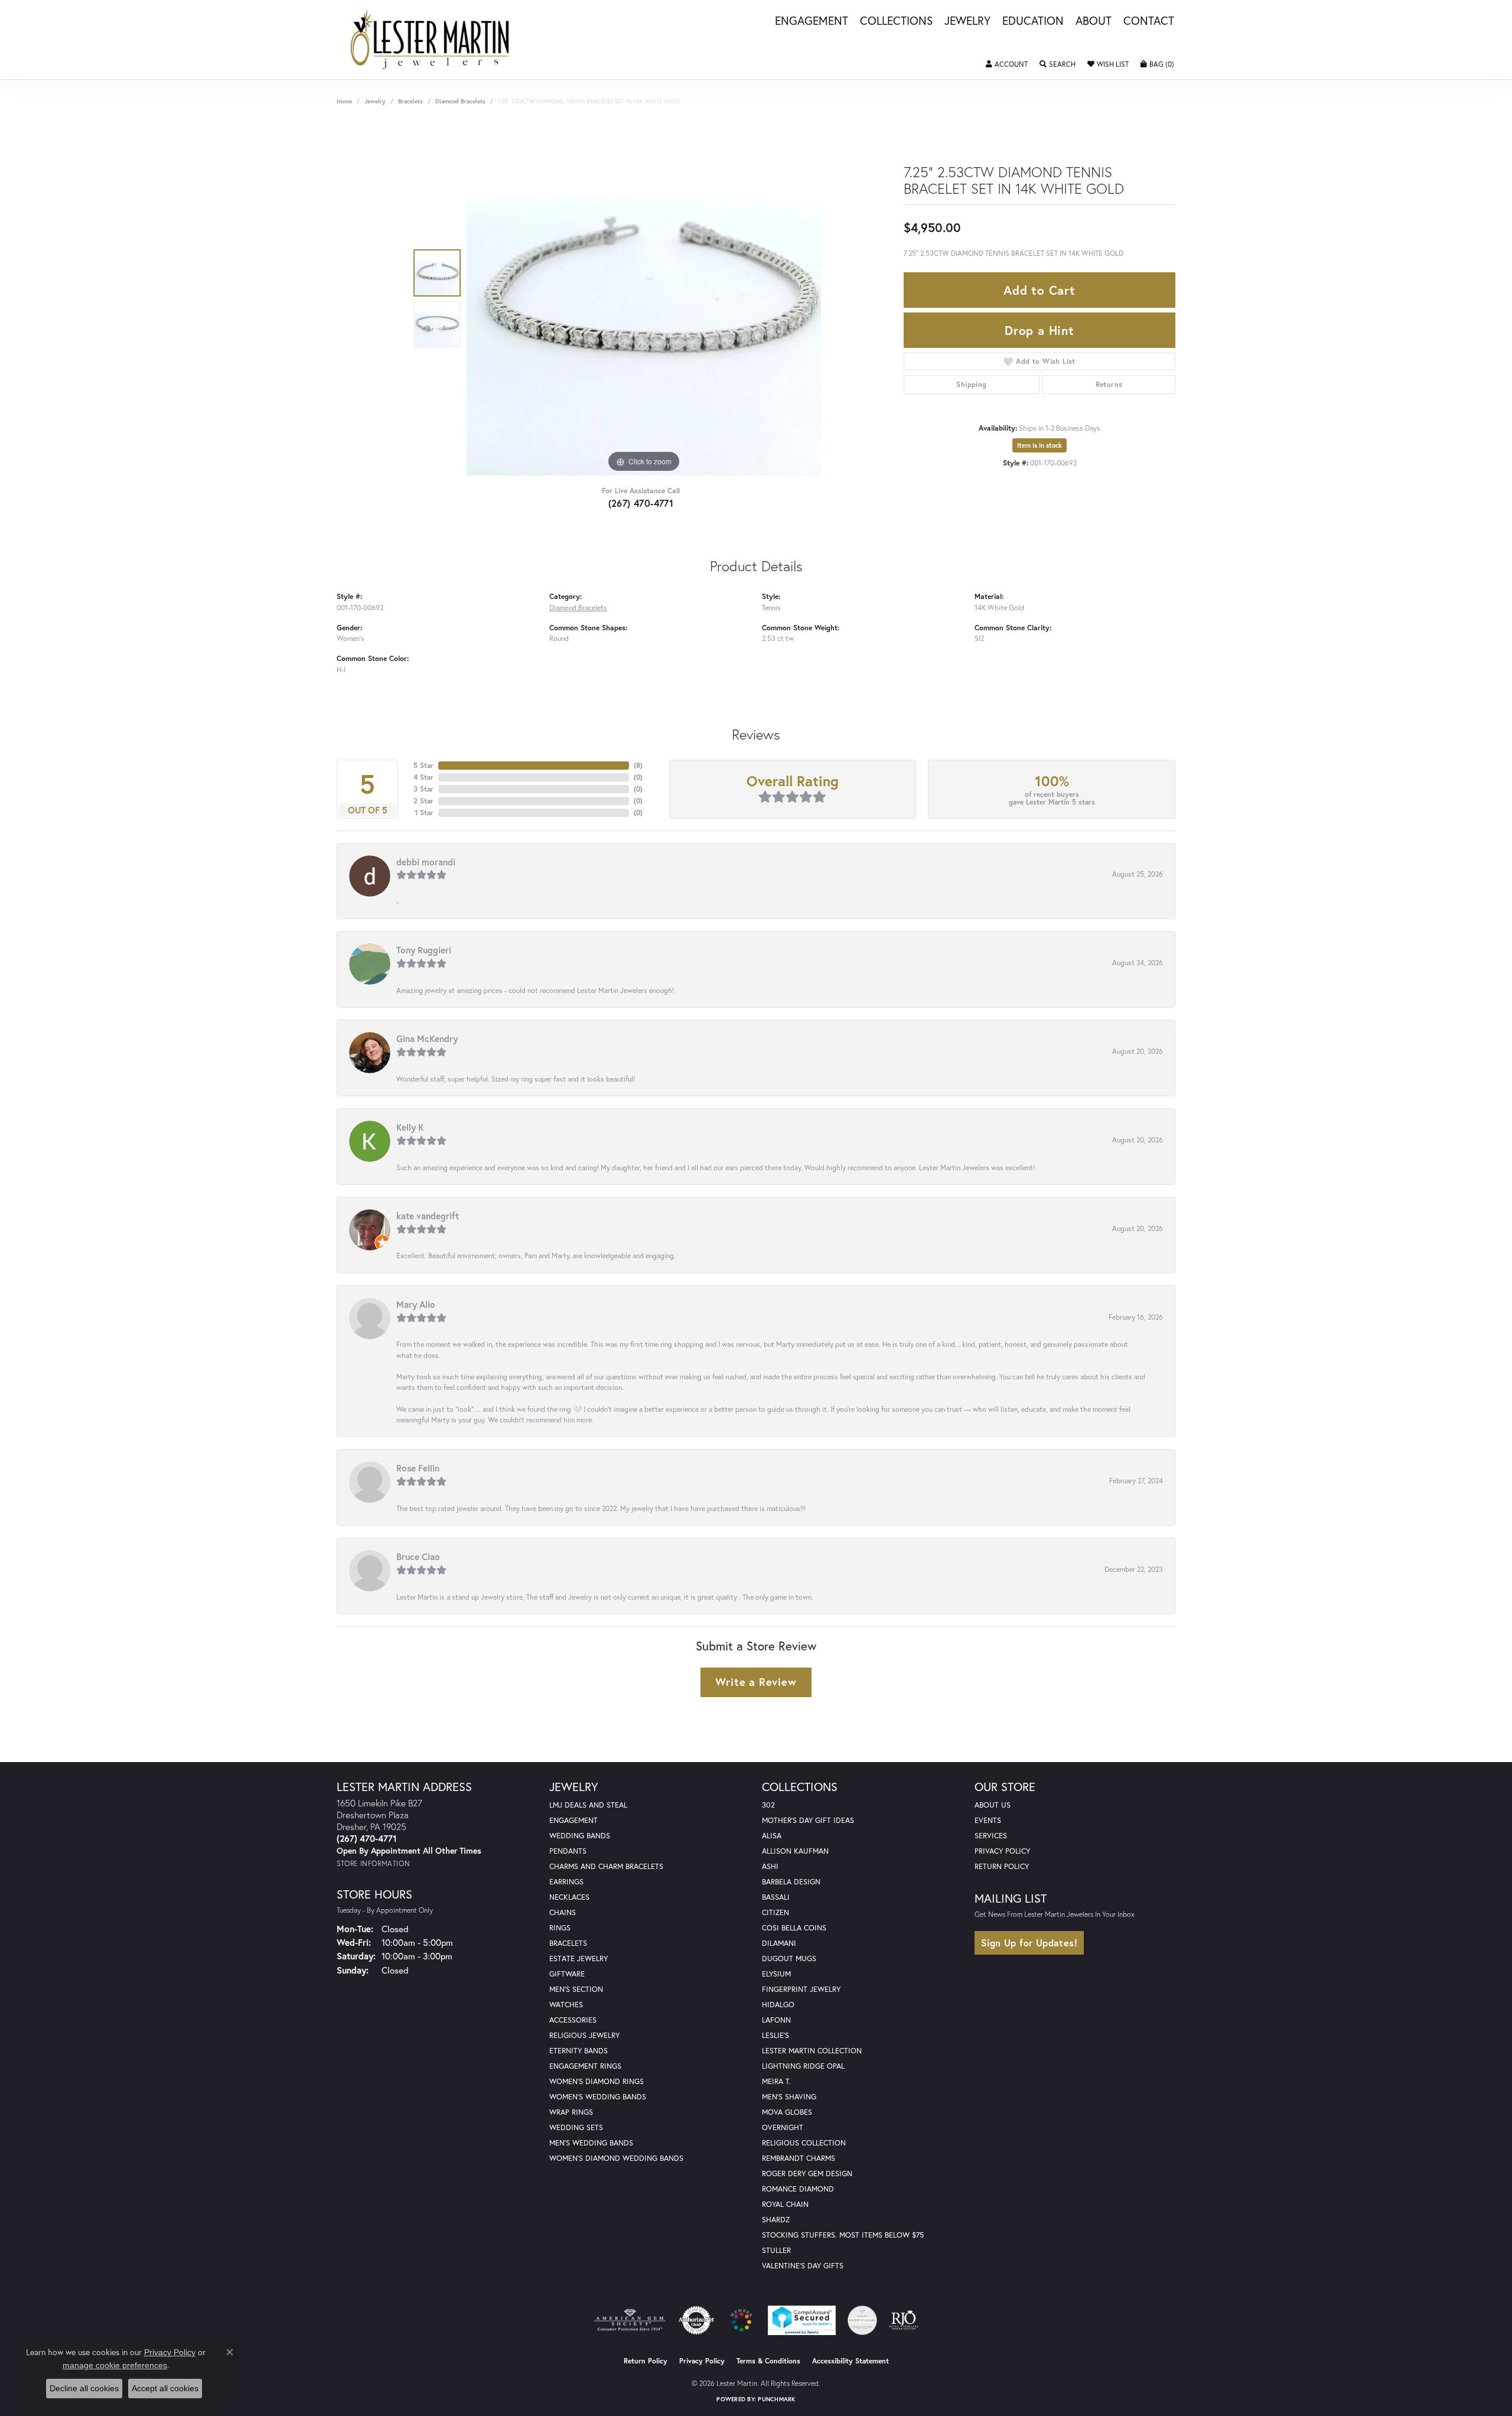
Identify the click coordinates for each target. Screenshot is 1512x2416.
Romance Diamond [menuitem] (798, 2189)
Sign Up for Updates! (1029, 1943)
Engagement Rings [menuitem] (585, 2066)
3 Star (423, 789)
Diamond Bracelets (460, 101)
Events (988, 1820)
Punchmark (776, 2399)
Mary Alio (416, 1304)
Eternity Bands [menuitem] (579, 2051)
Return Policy (1002, 1866)
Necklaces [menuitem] (569, 1897)
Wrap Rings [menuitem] (571, 2112)
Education (1033, 21)
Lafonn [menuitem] (776, 2020)
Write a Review (756, 1682)
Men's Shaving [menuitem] (789, 2097)
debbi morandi (426, 862)
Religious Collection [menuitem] (804, 2143)
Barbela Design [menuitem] (791, 1882)
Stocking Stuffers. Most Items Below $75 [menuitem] (843, 2235)
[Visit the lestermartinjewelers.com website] (741, 2320)
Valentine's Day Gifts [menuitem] (803, 2266)
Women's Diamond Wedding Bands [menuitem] (616, 2158)
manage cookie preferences (115, 2365)
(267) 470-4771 (641, 503)
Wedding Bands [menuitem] (580, 1836)
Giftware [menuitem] (567, 1974)
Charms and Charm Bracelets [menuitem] (606, 1866)
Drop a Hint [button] (1039, 330)
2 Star (423, 801)
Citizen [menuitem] (775, 1912)
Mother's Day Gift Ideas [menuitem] (808, 1820)
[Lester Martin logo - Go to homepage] (430, 40)
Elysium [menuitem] (776, 1974)
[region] (644, 298)
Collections (896, 21)
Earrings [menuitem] (566, 1882)
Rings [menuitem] (560, 1928)
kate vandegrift (428, 1216)
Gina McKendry (427, 1038)
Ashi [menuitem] (770, 1866)
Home (344, 101)
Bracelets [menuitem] (568, 1943)
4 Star (423, 777)
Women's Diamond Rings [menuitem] (597, 2081)
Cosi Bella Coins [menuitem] (794, 1928)
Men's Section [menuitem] (576, 1989)
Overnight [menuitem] (783, 2127)
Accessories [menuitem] (573, 2020)
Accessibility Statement (850, 2361)
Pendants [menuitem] (568, 1851)
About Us (993, 1805)
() (638, 765)
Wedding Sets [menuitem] (576, 2127)
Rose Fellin (418, 1468)
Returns (1109, 384)
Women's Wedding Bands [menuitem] (598, 2097)
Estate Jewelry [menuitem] (579, 1958)
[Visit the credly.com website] (862, 2320)
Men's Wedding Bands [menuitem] (591, 2143)
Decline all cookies (84, 2388)
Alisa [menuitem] (772, 1836)
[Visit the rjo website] (904, 2320)
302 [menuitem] (768, 1805)
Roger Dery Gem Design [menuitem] (807, 2174)
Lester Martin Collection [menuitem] (812, 2051)
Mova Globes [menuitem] (787, 2112)
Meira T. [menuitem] (776, 2081)
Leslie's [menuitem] (775, 2035)
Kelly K (410, 1127)
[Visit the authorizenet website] (696, 2320)
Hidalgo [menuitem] (778, 2005)
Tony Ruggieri (424, 950)
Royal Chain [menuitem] (785, 2204)
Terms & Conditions (768, 2361)
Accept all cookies (165, 2388)
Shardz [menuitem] (776, 2220)
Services (991, 1836)
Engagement (812, 21)
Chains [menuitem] (563, 1912)
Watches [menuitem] (566, 2005)
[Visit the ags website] (630, 2320)
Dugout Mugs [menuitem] (789, 1958)
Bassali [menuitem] (776, 1897)
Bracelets (410, 101)
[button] (1007, 64)
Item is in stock (1039, 445)
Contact (1149, 21)
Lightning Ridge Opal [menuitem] (803, 2066)
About (1094, 21)
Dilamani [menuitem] (779, 1943)
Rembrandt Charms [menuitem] (799, 2158)
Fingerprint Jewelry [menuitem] (801, 1989)
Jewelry (967, 21)
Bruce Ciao (418, 1557)
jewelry (375, 101)
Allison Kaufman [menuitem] (795, 1851)
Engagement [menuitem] (573, 1820)
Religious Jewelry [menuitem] (584, 2035)
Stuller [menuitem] (776, 2250)
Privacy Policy (1002, 1851)
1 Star (424, 813)
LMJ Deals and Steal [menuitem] (588, 1805)
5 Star (423, 765)
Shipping (971, 384)
